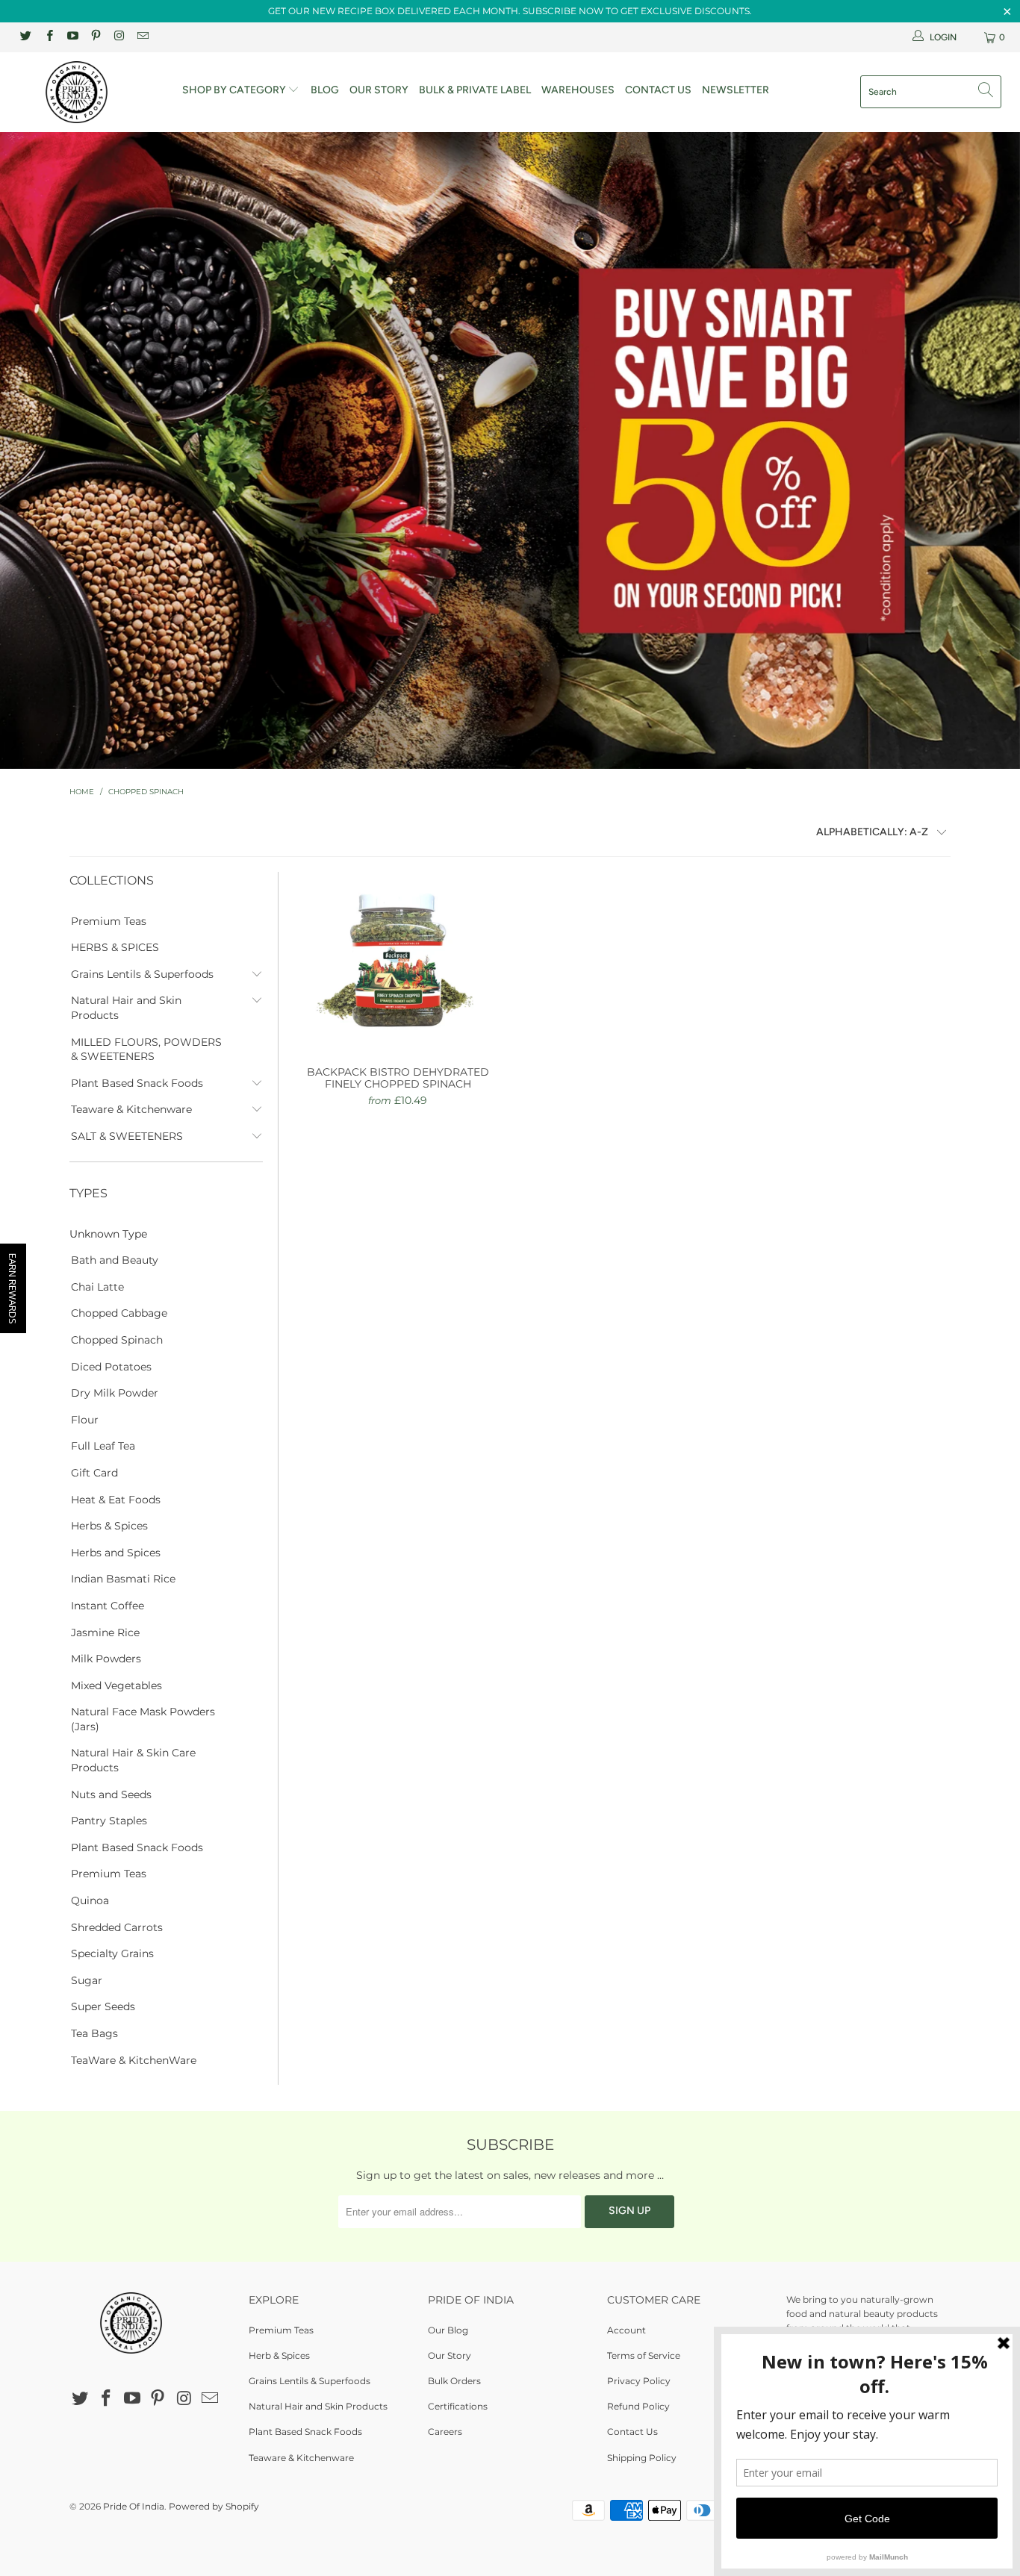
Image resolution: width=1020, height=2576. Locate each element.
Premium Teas (109, 921)
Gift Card (94, 1473)
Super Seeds (103, 2006)
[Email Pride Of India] (142, 37)
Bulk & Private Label (475, 90)
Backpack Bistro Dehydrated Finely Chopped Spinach (398, 961)
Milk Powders (106, 1659)
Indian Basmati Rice (123, 1579)
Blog (325, 90)
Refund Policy (638, 2406)
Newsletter (736, 90)
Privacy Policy (639, 2381)
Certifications (458, 2406)
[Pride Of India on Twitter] (25, 37)
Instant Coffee (108, 1606)
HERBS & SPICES (115, 947)
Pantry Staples (109, 1821)
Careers (445, 2432)
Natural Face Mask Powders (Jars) (143, 1719)
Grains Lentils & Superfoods (142, 974)
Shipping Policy (642, 2458)
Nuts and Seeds (111, 1794)
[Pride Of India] (89, 92)
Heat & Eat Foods (116, 1500)
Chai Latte (97, 1287)
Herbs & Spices (109, 1526)
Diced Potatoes (111, 1367)
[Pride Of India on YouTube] (72, 37)
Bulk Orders (454, 2381)
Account (626, 2330)
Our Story (379, 90)
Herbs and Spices (116, 1553)
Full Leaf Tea (103, 1446)
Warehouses (578, 90)
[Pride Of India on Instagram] (118, 37)
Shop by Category (235, 90)
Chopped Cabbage (119, 1313)
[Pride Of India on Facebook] (48, 37)
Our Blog (448, 2330)
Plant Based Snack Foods (137, 1083)
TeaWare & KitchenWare (134, 2060)
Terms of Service (644, 2355)
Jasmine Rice (105, 1632)
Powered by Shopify (214, 2506)
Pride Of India (134, 2506)
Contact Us (658, 90)
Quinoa (90, 1900)
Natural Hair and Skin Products (126, 1008)
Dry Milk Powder (115, 1393)
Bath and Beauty (115, 1260)
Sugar (87, 1980)
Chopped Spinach (117, 1340)
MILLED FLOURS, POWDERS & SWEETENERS (146, 1050)
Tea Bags (94, 2033)
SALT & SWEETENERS (127, 1136)
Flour (85, 1420)
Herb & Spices (279, 2355)
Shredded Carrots (117, 1927)
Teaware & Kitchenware (131, 1109)
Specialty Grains (112, 1953)
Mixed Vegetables (116, 1685)
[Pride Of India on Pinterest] (95, 37)
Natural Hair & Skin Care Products (133, 1760)
